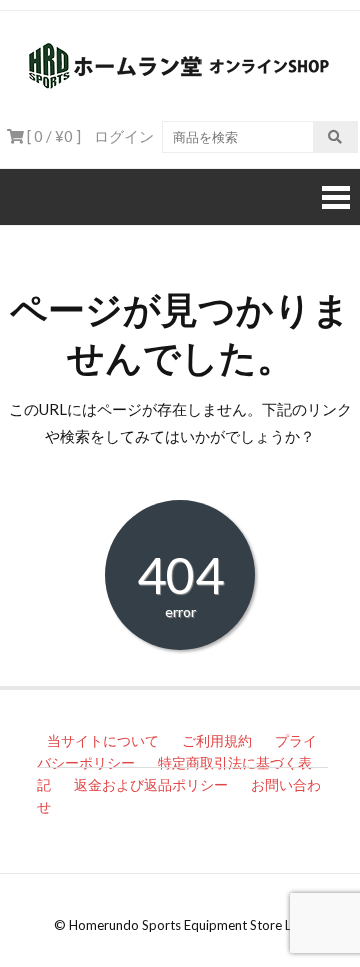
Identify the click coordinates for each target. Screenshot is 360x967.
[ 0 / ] (52, 136)
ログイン (124, 136)
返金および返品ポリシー (151, 784)
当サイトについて (103, 740)
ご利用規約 (217, 740)
